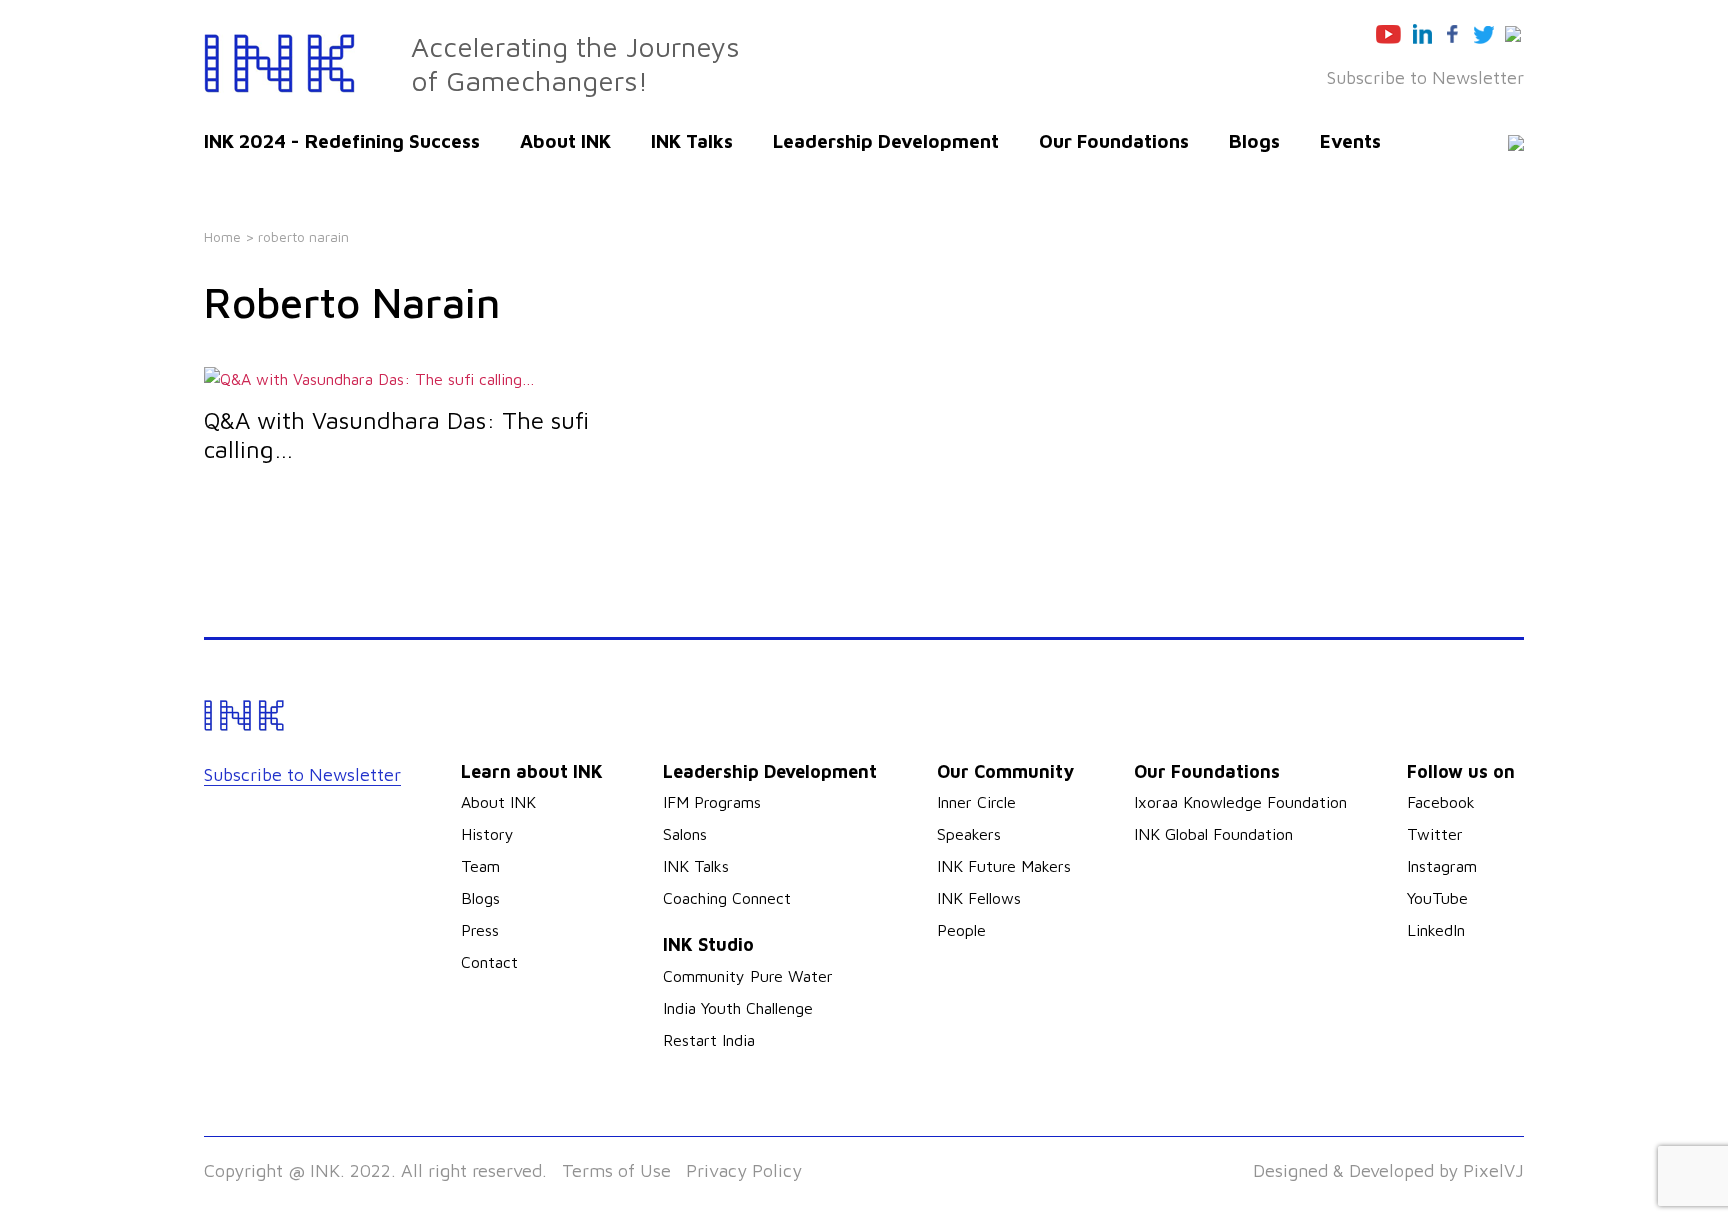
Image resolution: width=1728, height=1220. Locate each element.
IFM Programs (712, 802)
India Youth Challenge (738, 1008)
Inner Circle (976, 802)
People (961, 930)
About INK (565, 141)
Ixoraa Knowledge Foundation (1240, 802)
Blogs (1254, 141)
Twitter (1435, 834)
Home (222, 236)
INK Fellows (979, 898)
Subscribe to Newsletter (1425, 77)
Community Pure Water (748, 976)
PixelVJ (1493, 1170)
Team (480, 866)
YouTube (1437, 898)
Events (1350, 141)
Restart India (709, 1040)
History (487, 834)
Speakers (969, 834)
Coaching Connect (727, 898)
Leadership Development (886, 141)
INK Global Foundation (1213, 834)
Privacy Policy (744, 1170)
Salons (685, 834)
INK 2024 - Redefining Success (342, 141)
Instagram (1442, 866)
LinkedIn (1436, 930)
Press (480, 930)
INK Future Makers (1004, 866)
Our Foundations (1114, 141)
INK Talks (692, 141)
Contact (489, 962)
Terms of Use (616, 1170)
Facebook (1441, 802)
